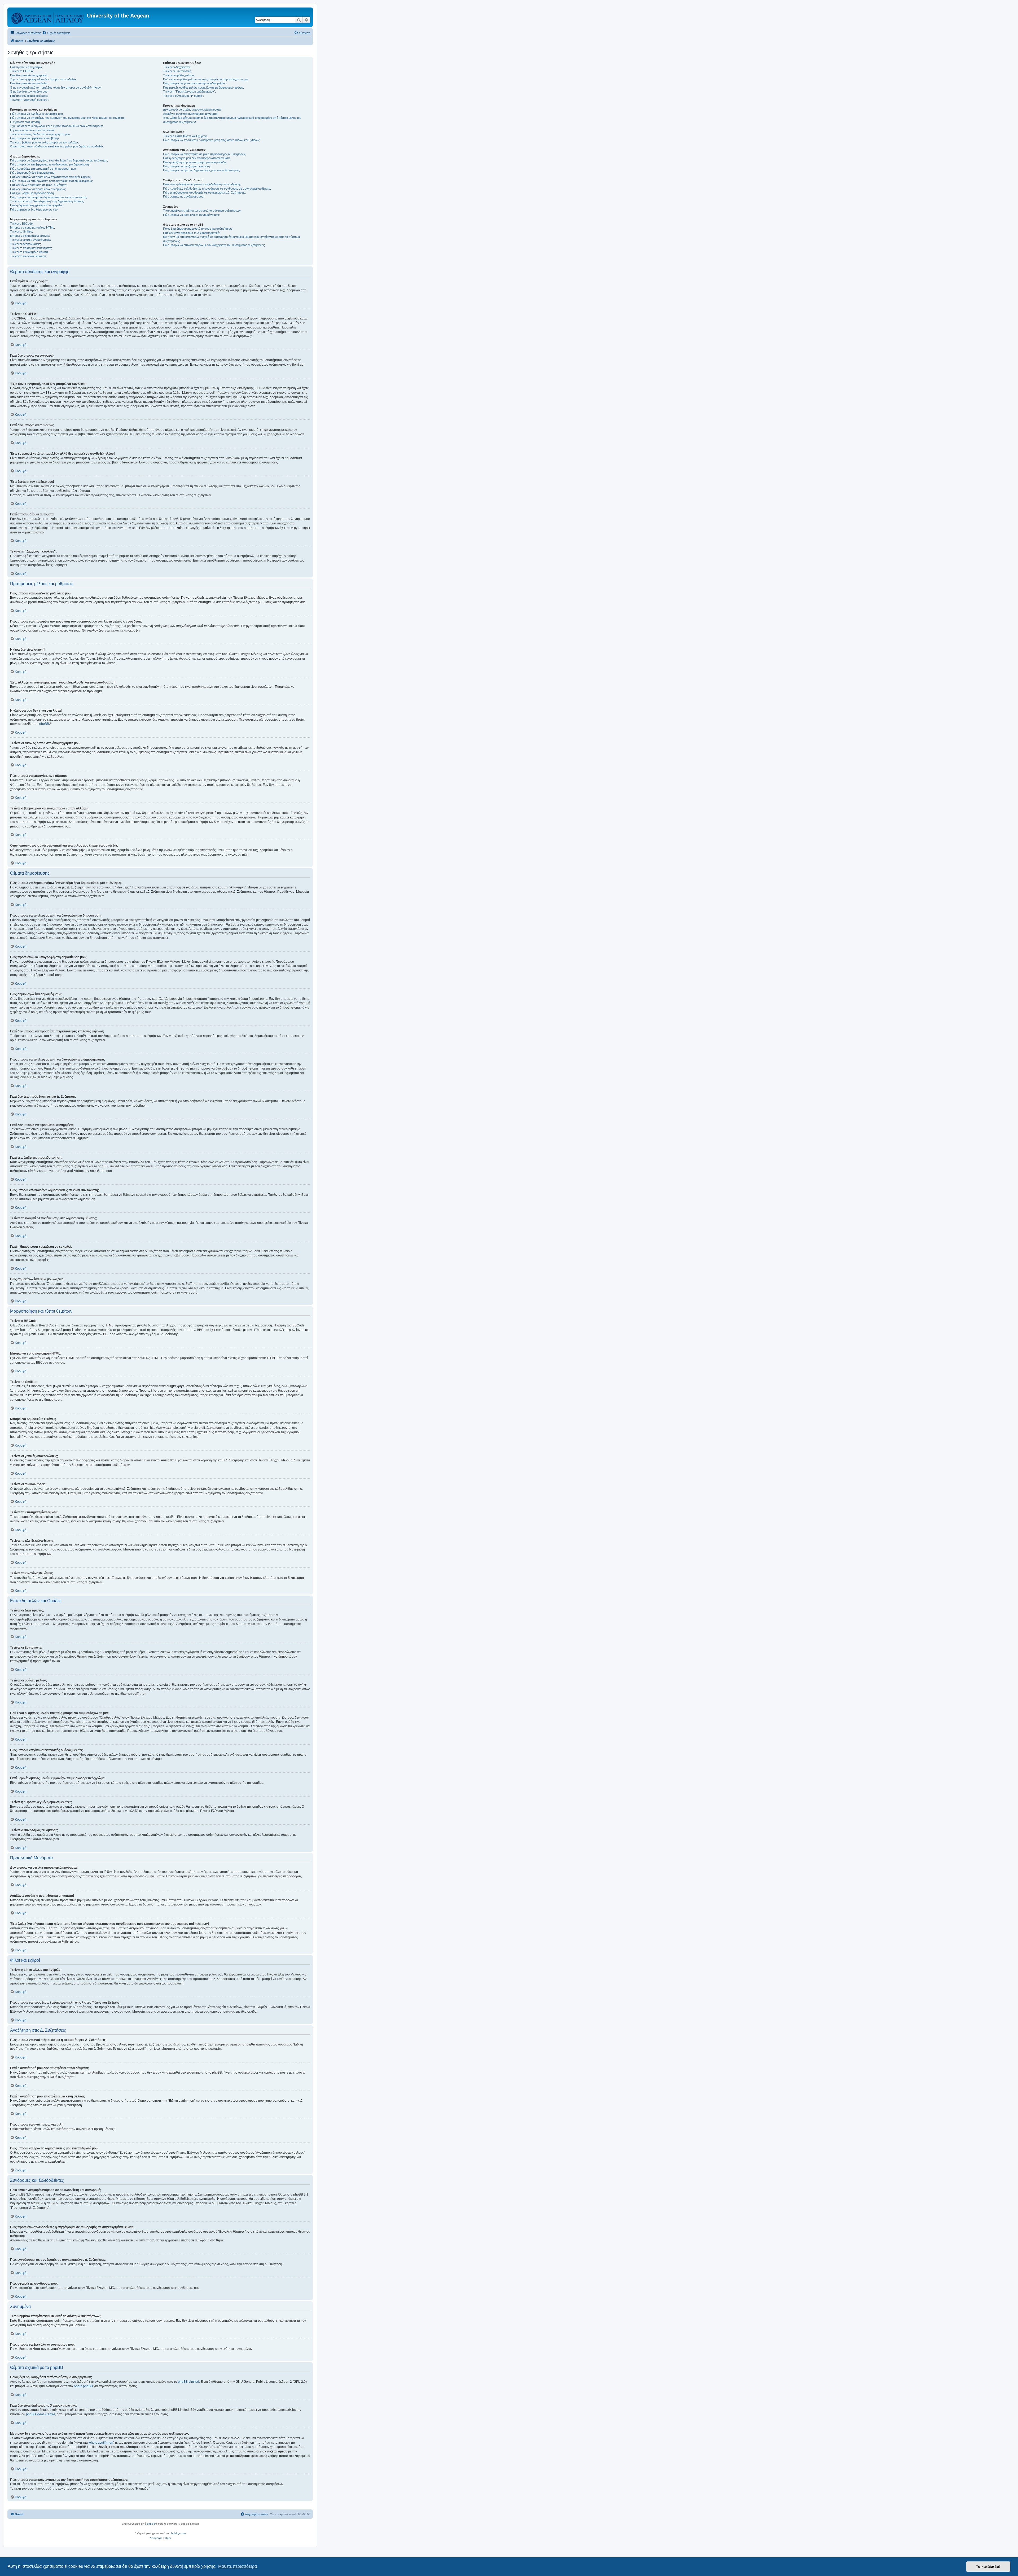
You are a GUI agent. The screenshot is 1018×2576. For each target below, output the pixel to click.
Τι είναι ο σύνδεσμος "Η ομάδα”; (183, 96)
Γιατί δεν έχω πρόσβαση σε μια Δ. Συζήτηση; (39, 185)
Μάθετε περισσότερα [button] (238, 2566)
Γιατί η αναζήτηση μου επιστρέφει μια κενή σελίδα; (195, 162)
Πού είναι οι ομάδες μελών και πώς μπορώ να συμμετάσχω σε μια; (206, 79)
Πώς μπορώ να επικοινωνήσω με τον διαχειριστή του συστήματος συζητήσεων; (214, 245)
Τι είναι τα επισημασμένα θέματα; (31, 248)
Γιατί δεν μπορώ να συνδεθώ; (29, 83)
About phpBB (83, 2386)
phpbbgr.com (178, 2533)
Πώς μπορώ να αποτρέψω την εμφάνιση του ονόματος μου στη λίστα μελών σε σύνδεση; (67, 118)
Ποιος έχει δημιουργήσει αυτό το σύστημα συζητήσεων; (198, 229)
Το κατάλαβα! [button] (988, 2566)
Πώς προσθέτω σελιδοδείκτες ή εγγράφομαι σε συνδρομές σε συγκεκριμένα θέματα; (217, 189)
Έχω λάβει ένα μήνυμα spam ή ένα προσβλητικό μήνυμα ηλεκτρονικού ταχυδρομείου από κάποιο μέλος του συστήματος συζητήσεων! (232, 120)
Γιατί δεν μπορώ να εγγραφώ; (29, 75)
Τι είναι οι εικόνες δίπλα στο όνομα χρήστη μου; (40, 134)
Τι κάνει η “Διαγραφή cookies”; (30, 100)
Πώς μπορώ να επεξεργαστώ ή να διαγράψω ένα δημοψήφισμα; (51, 181)
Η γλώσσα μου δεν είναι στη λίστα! (32, 130)
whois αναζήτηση (101, 2443)
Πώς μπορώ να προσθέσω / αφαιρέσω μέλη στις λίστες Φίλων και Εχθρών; (212, 140)
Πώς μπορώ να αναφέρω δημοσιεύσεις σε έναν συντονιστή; (49, 197)
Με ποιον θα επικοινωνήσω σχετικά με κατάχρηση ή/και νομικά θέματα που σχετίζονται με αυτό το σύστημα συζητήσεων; (231, 239)
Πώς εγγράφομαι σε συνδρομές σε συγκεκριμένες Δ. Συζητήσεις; (204, 192)
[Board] (48, 17)
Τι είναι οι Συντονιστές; (177, 71)
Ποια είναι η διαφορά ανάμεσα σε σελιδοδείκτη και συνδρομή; (202, 184)
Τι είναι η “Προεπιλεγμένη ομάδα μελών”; (189, 91)
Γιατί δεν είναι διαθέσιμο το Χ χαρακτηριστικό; (192, 233)
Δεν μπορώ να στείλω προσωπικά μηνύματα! (192, 109)
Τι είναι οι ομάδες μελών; (179, 75)
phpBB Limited (188, 2382)
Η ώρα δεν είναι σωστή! (25, 122)
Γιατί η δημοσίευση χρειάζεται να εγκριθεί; (36, 205)
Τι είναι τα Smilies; (21, 231)
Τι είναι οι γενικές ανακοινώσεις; (30, 240)
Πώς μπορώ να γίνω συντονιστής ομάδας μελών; (195, 83)
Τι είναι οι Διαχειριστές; (177, 67)
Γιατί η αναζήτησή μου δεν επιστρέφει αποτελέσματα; (197, 158)
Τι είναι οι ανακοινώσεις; (25, 244)
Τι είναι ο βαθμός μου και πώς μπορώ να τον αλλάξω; (44, 142)
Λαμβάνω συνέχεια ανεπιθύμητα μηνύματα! (191, 114)
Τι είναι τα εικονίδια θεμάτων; (28, 256)
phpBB (44, 724)
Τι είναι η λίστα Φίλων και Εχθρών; (185, 136)
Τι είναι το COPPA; (22, 71)
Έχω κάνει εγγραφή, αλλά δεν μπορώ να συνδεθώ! (43, 79)
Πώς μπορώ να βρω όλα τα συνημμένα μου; (191, 215)
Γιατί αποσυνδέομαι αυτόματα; (29, 96)
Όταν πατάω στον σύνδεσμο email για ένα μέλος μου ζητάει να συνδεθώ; (57, 146)
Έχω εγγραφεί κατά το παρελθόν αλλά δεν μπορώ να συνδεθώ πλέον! (56, 87)
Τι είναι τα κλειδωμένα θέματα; (29, 252)
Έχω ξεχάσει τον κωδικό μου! (29, 91)
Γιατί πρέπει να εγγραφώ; (26, 67)
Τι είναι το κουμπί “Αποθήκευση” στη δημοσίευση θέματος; (47, 201)
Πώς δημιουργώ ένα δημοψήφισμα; (33, 173)
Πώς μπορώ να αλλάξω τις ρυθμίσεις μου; (37, 114)
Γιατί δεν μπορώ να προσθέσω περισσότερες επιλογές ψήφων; (51, 177)
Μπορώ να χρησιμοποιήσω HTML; (32, 227)
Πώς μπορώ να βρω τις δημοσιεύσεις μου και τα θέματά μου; (201, 170)
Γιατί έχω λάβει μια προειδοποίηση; (32, 193)
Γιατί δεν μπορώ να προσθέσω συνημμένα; (38, 189)
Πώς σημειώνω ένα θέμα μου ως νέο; (34, 209)
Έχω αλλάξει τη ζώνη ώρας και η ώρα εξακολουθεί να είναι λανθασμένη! (56, 126)
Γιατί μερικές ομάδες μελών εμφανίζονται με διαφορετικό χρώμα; (203, 87)
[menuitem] (56, 33)
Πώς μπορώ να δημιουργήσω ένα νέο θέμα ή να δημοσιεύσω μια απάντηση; (59, 160)
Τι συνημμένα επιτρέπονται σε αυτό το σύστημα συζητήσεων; (202, 211)
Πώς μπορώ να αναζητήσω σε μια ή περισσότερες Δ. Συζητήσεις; (205, 154)
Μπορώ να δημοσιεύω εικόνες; (30, 236)
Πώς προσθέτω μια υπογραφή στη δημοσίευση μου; (43, 169)
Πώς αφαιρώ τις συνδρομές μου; (184, 196)
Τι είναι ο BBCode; (22, 224)
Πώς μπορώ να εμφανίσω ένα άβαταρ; (35, 138)
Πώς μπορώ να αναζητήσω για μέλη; (187, 166)
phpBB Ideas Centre (41, 2414)
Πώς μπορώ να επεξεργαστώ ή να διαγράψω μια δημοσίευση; (50, 164)
